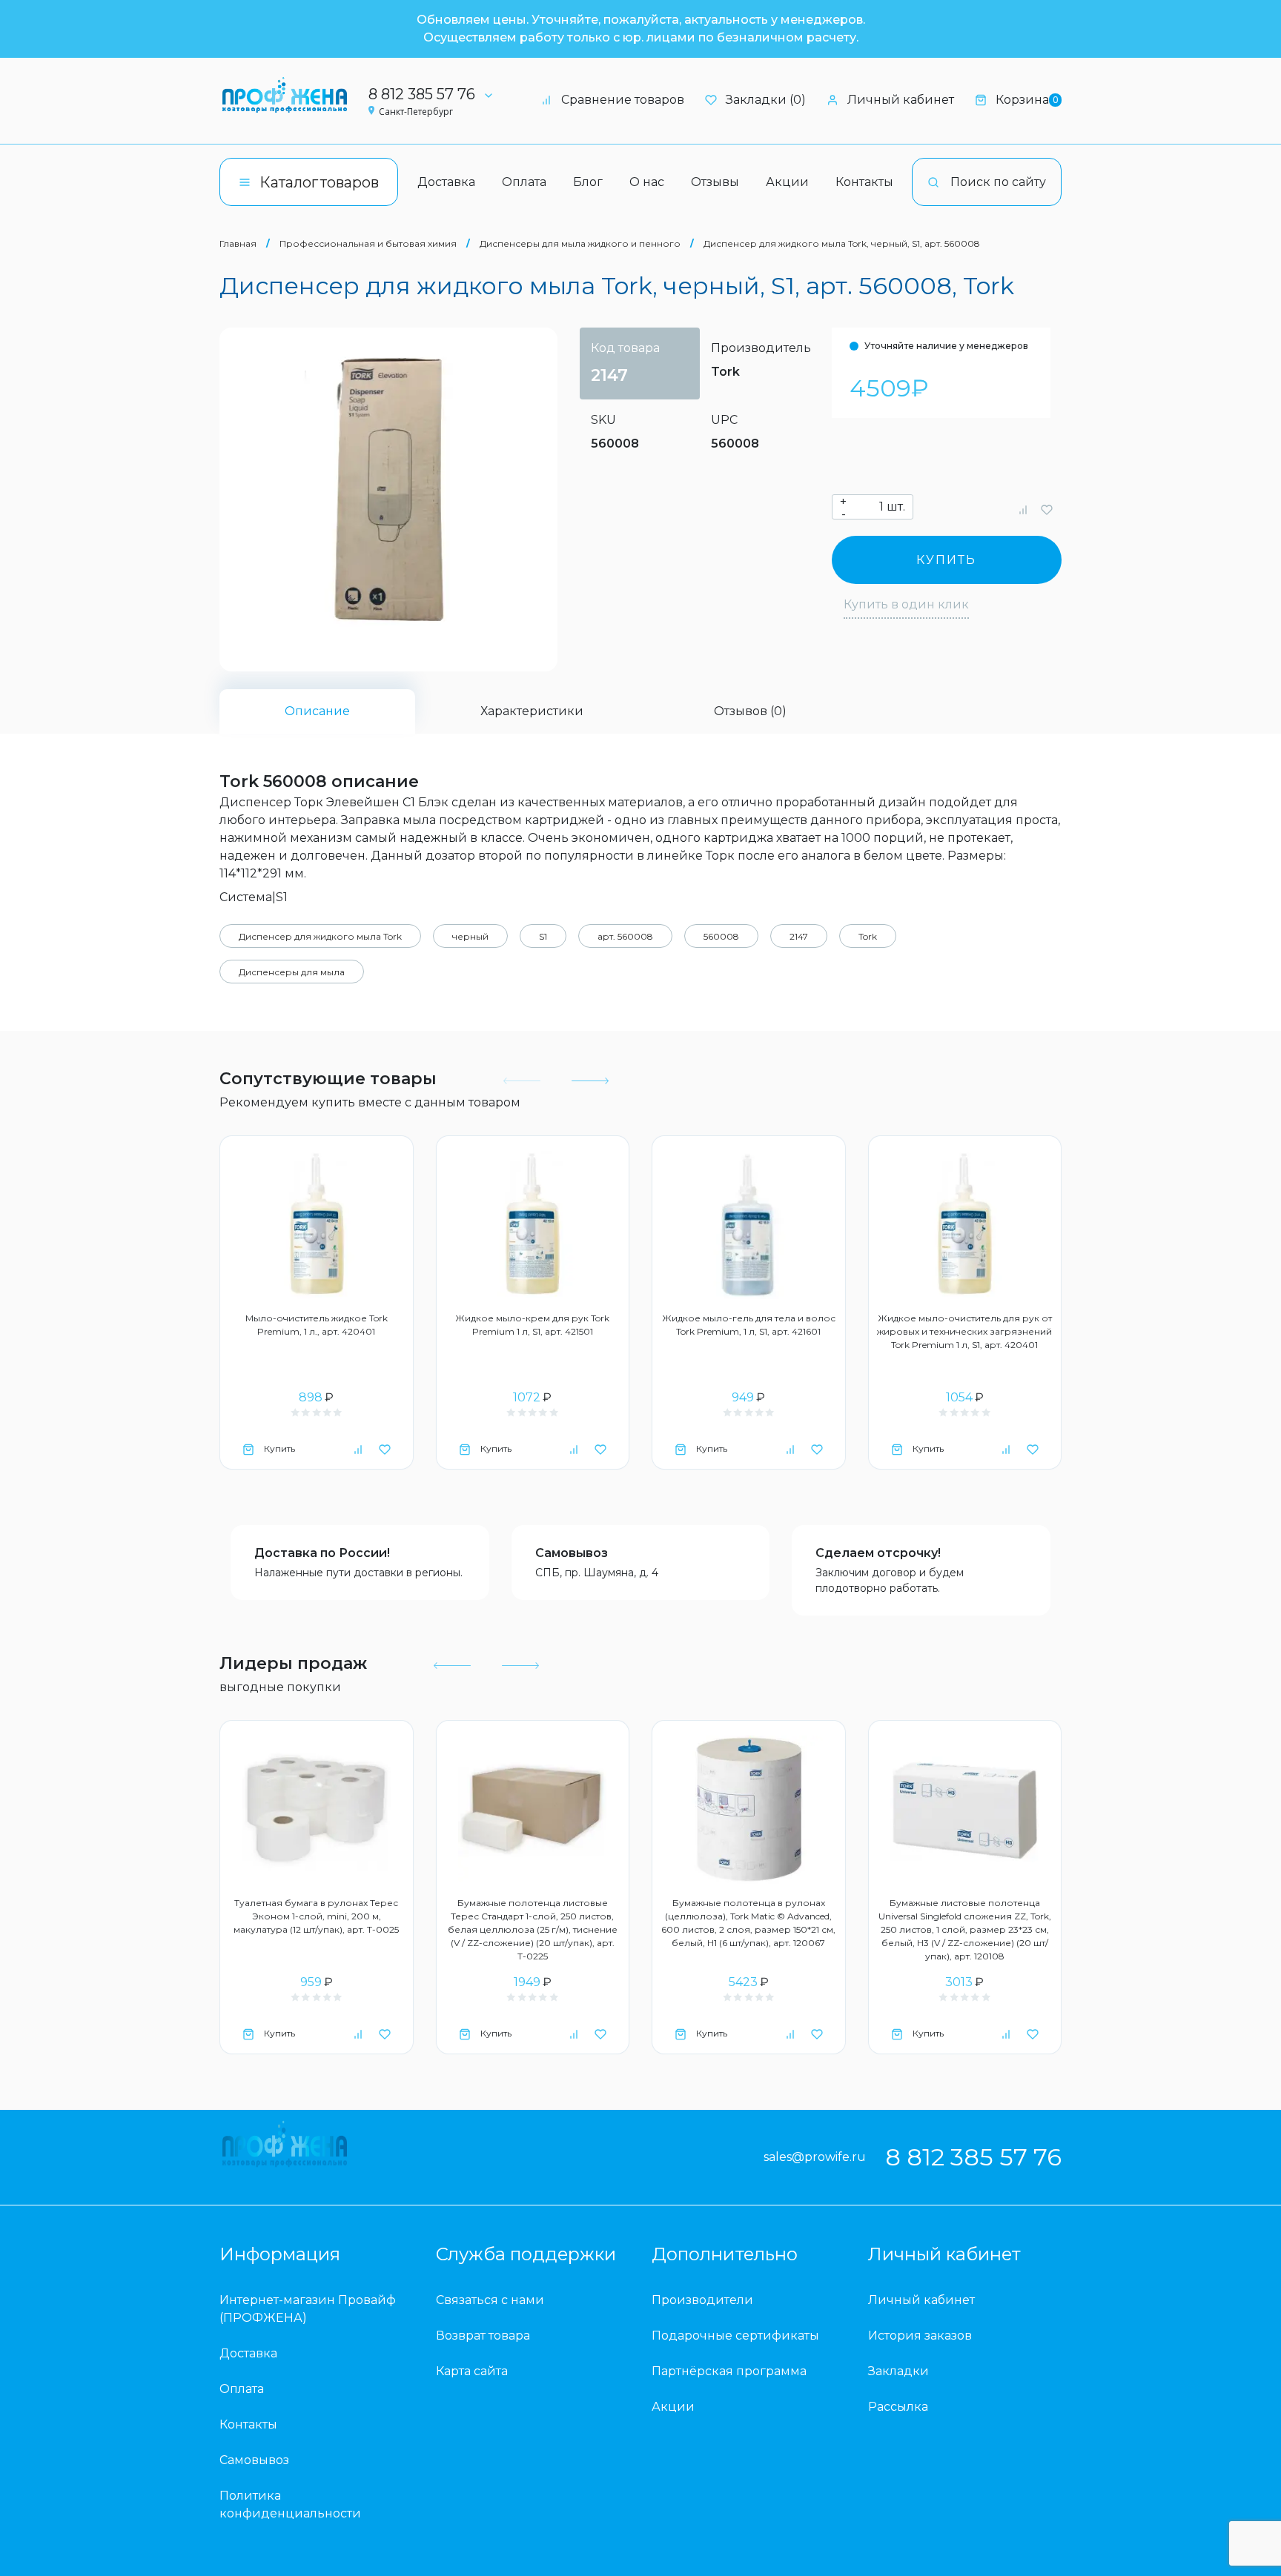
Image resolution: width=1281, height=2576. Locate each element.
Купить (946, 560)
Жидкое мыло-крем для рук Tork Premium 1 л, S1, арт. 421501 (532, 1325)
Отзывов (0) (750, 711)
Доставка (446, 182)
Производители (702, 2300)
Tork (725, 372)
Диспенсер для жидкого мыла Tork (320, 936)
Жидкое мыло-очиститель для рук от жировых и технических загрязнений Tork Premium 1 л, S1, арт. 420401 (964, 1331)
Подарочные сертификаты (735, 2336)
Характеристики (532, 711)
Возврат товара (483, 2336)
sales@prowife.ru (815, 2157)
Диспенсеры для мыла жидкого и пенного (580, 243)
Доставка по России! (322, 1553)
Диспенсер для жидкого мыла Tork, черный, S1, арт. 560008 (842, 243)
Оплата (524, 182)
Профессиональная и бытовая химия (368, 243)
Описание (317, 711)
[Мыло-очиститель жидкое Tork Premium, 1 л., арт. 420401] (317, 1225)
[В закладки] (1047, 509)
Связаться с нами (490, 2300)
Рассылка (898, 2407)
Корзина (1027, 100)
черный (470, 936)
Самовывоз (572, 1553)
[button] (589, 1081)
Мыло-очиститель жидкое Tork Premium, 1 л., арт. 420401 (317, 1325)
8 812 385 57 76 (422, 94)
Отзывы (715, 182)
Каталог (319, 182)
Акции (787, 182)
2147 (799, 936)
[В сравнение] (1023, 509)
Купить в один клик (906, 604)
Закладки (898, 2371)
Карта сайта (472, 2371)
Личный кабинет (901, 100)
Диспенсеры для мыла (292, 972)
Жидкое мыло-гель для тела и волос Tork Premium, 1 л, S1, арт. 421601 (749, 1325)
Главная (238, 243)
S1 (543, 936)
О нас (647, 182)
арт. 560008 (625, 936)
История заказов (920, 2336)
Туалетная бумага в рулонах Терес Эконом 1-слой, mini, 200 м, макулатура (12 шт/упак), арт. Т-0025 (316, 1916)
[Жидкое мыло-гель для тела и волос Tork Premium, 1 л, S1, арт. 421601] (749, 1225)
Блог (588, 182)
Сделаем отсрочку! (878, 1553)
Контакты (864, 182)
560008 (721, 936)
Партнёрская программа (729, 2371)
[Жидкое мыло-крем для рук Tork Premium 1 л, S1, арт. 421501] (533, 1225)
